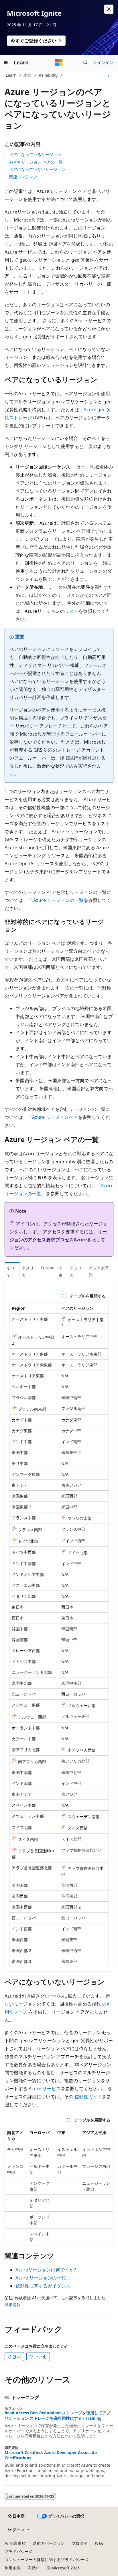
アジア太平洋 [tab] (99, 1271)
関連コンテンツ (23, 177)
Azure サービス (45, 2089)
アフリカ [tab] (76, 1271)
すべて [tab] (11, 1271)
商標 (32, 2568)
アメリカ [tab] (28, 1271)
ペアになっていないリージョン (37, 169)
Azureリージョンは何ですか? (46, 2270)
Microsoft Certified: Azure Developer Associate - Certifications (52, 2455)
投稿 (99, 2543)
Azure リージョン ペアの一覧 (36, 162)
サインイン (103, 62)
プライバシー (17, 2552)
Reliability (48, 75)
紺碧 (27, 75)
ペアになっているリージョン (35, 154)
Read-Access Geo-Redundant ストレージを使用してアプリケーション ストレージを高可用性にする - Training (57, 2415)
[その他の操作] (108, 75)
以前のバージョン (49, 2543)
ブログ (78, 2543)
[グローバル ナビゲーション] (6, 62)
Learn (11, 75)
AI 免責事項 (15, 2543)
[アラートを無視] (109, 9)
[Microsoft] (59, 62)
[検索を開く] (85, 62)
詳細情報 (13, 2305)
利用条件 (13, 2568)
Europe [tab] (48, 1268)
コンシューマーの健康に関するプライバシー (45, 2560)
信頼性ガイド (88, 2097)
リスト (72, 611)
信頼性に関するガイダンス (43, 2286)
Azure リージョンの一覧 (58, 900)
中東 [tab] (60, 1271)
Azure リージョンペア (55, 1117)
